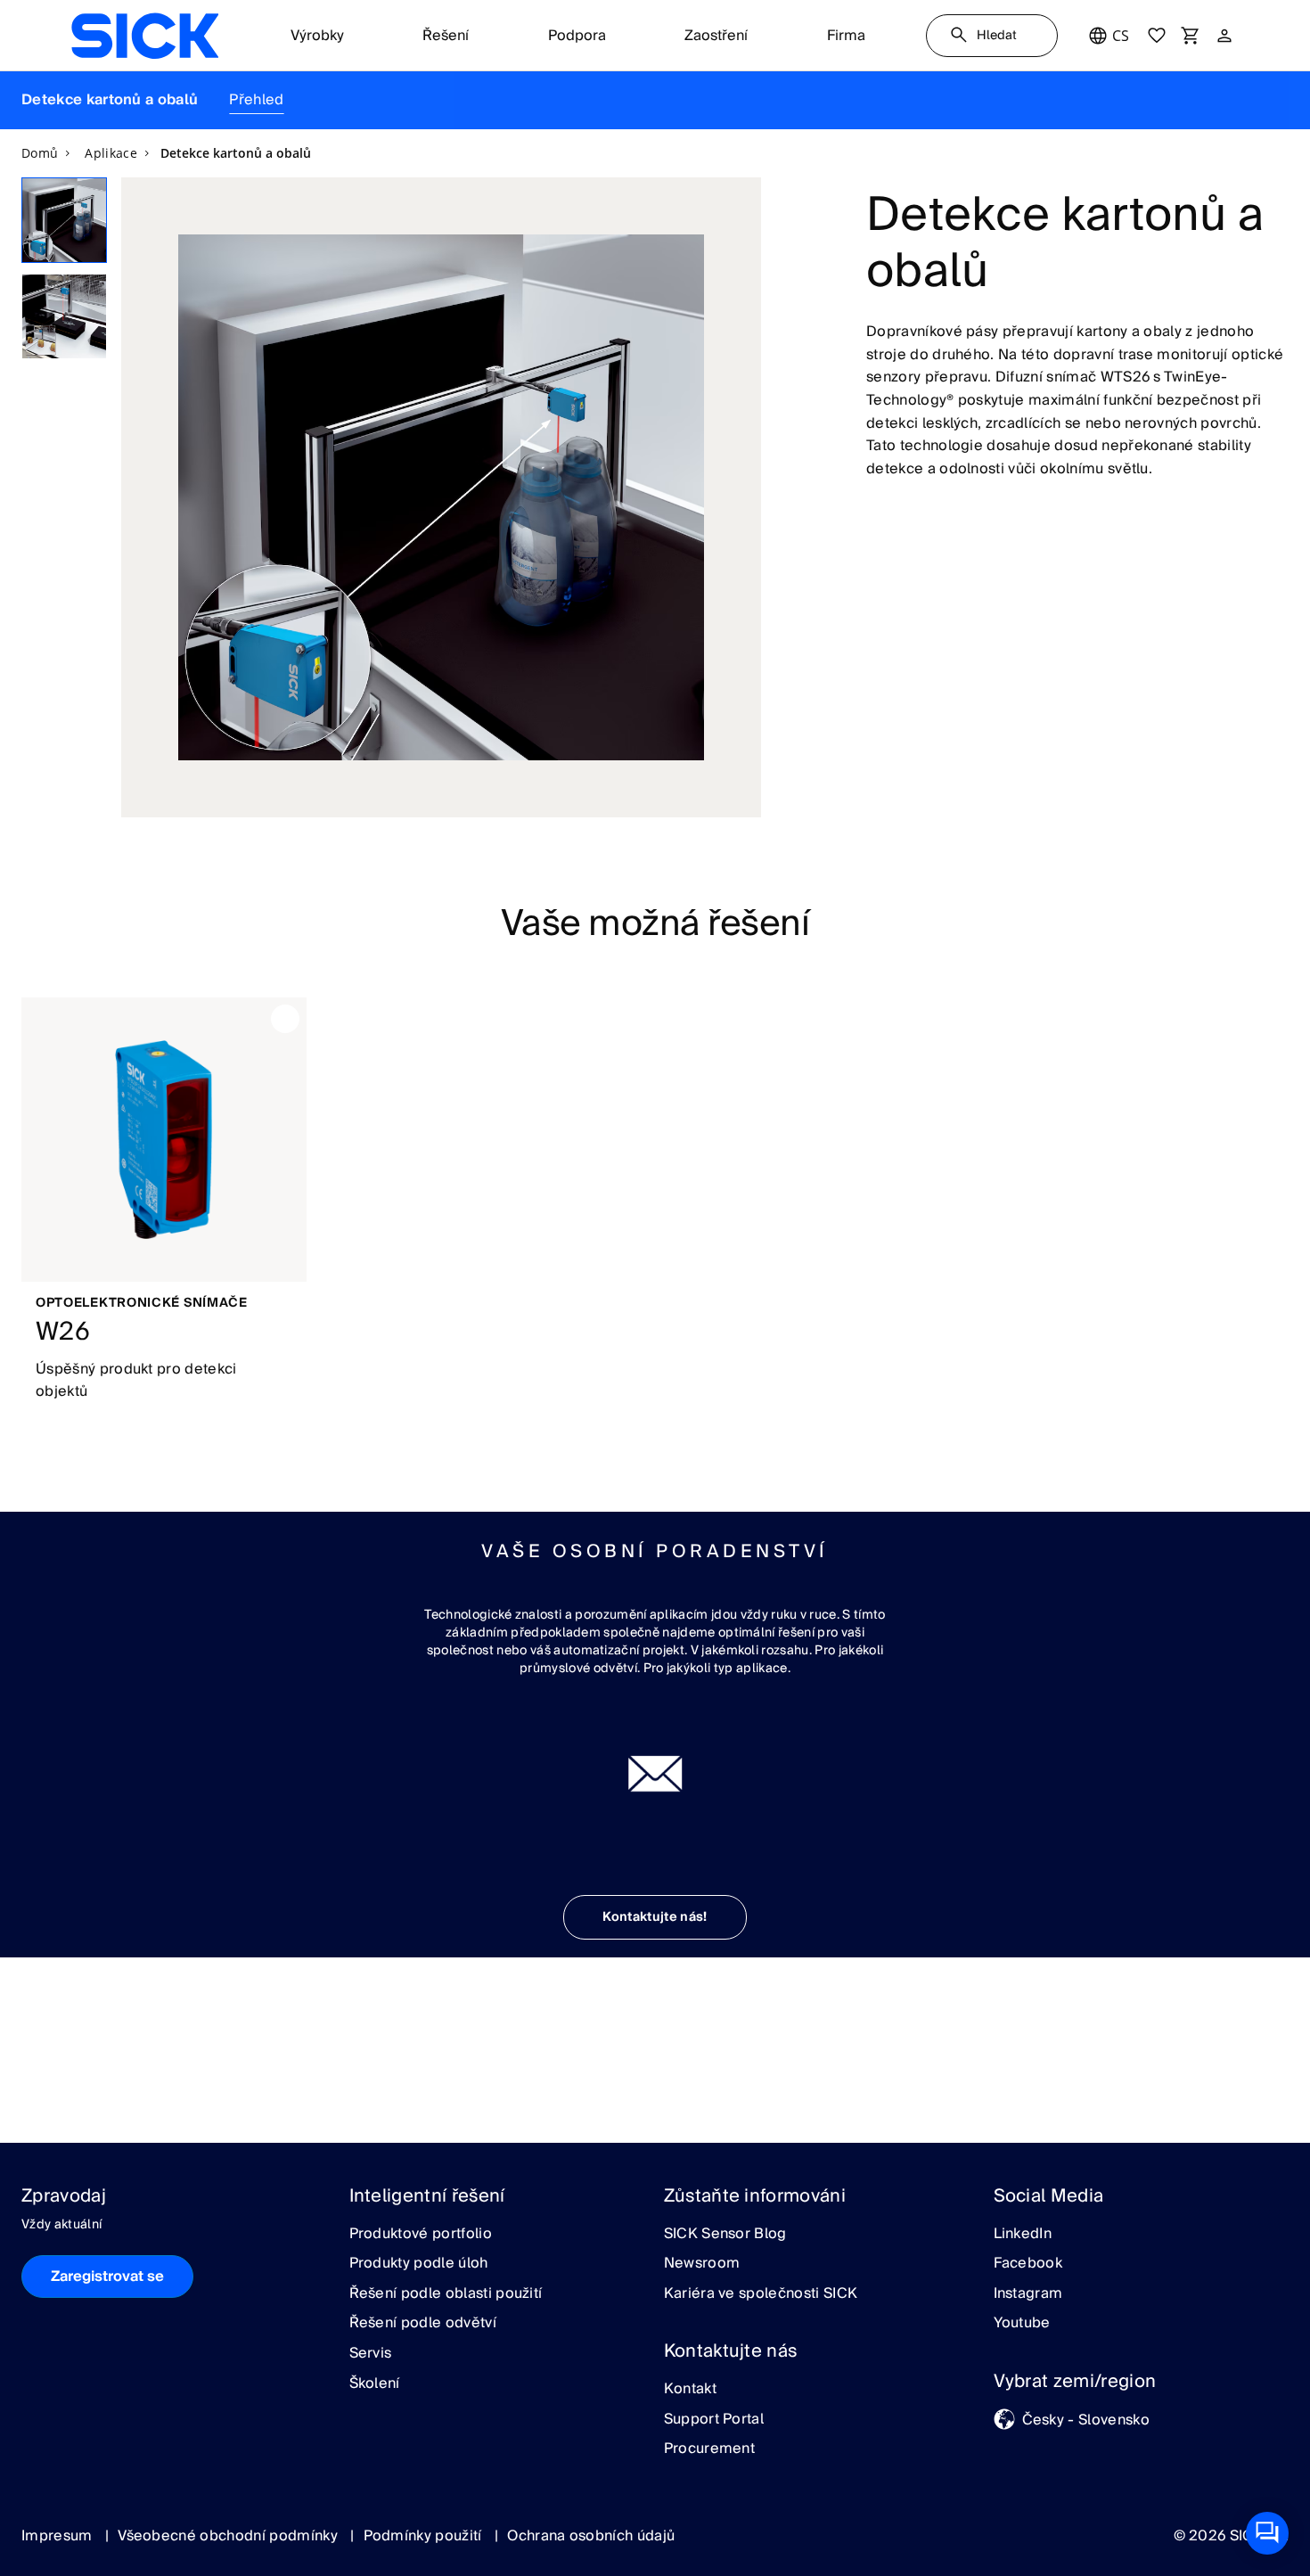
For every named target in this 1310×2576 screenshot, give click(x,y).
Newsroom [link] (702, 2264)
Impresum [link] (59, 2536)
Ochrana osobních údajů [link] (591, 2536)
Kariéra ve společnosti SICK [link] (761, 2294)
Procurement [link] (710, 2449)
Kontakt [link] (690, 2390)
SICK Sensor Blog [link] (725, 2235)
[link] (145, 36)
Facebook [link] (1028, 2264)
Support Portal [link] (714, 2420)
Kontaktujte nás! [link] (655, 1917)
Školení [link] (375, 2384)
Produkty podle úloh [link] (419, 2264)
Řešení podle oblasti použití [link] (446, 2294)
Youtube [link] (1022, 2324)
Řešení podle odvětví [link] (423, 2324)
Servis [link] (371, 2354)
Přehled (256, 100)
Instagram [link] (1028, 2294)
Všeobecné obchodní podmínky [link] (229, 2536)
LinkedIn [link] (1023, 2235)
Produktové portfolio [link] (421, 2235)
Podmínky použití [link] (425, 2536)
